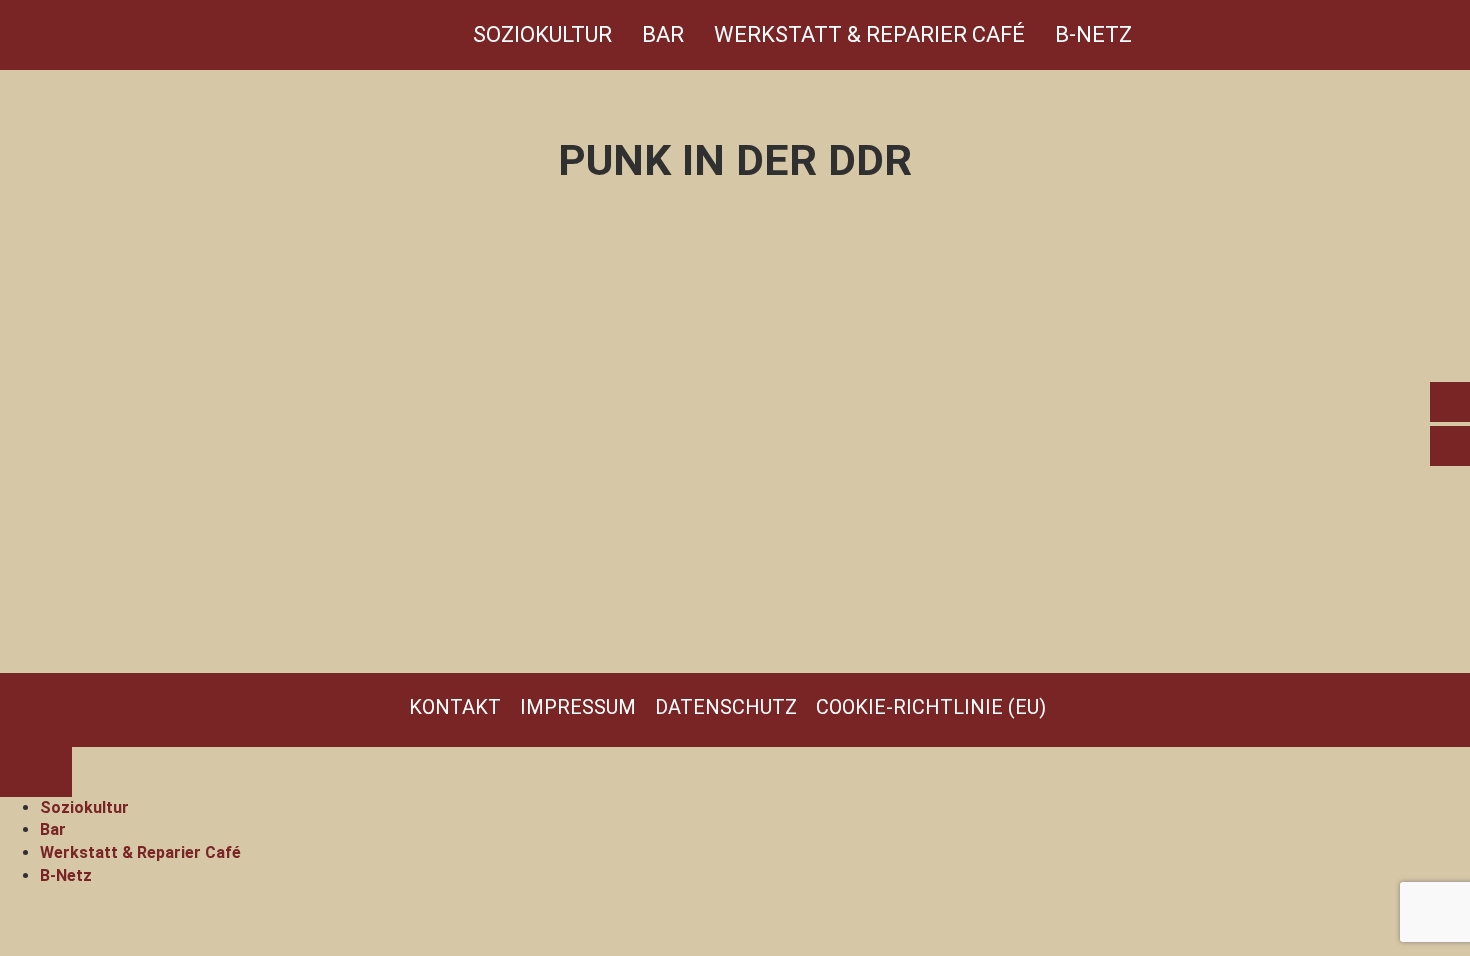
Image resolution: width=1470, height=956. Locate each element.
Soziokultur (542, 34)
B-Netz (1093, 34)
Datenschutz (726, 707)
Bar (663, 34)
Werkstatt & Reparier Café (869, 34)
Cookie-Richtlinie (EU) (931, 707)
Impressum (578, 707)
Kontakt (455, 707)
